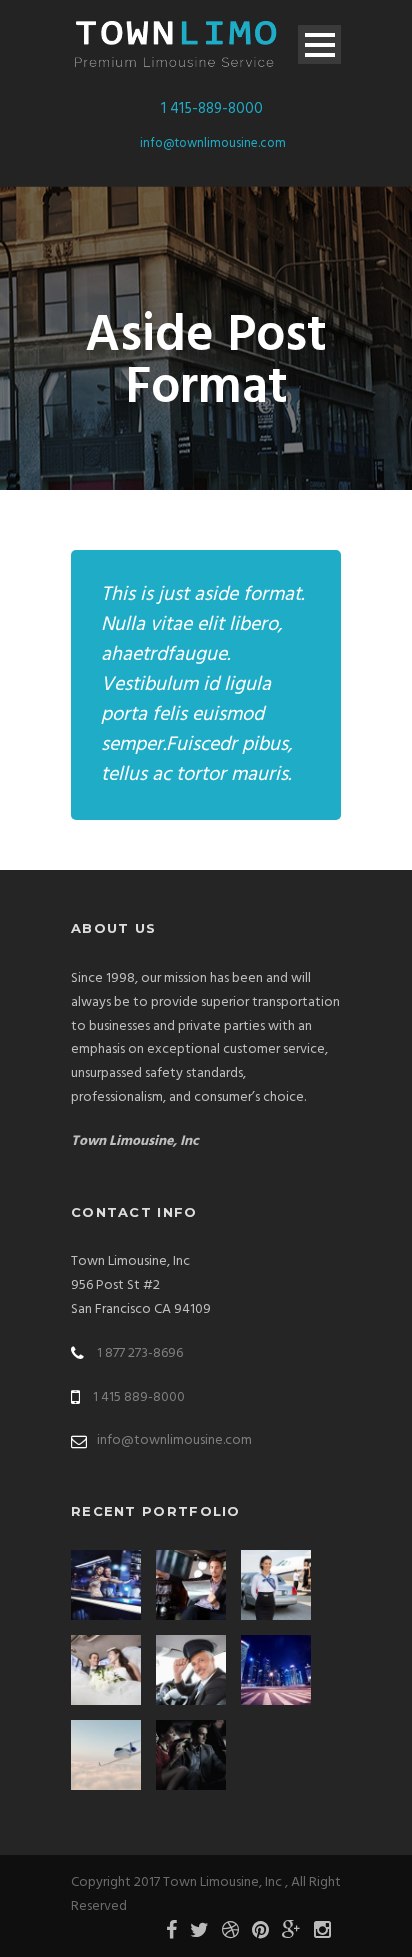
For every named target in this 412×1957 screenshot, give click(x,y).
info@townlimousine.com (213, 143)
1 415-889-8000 (212, 109)
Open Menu (319, 44)
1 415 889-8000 (139, 1397)
